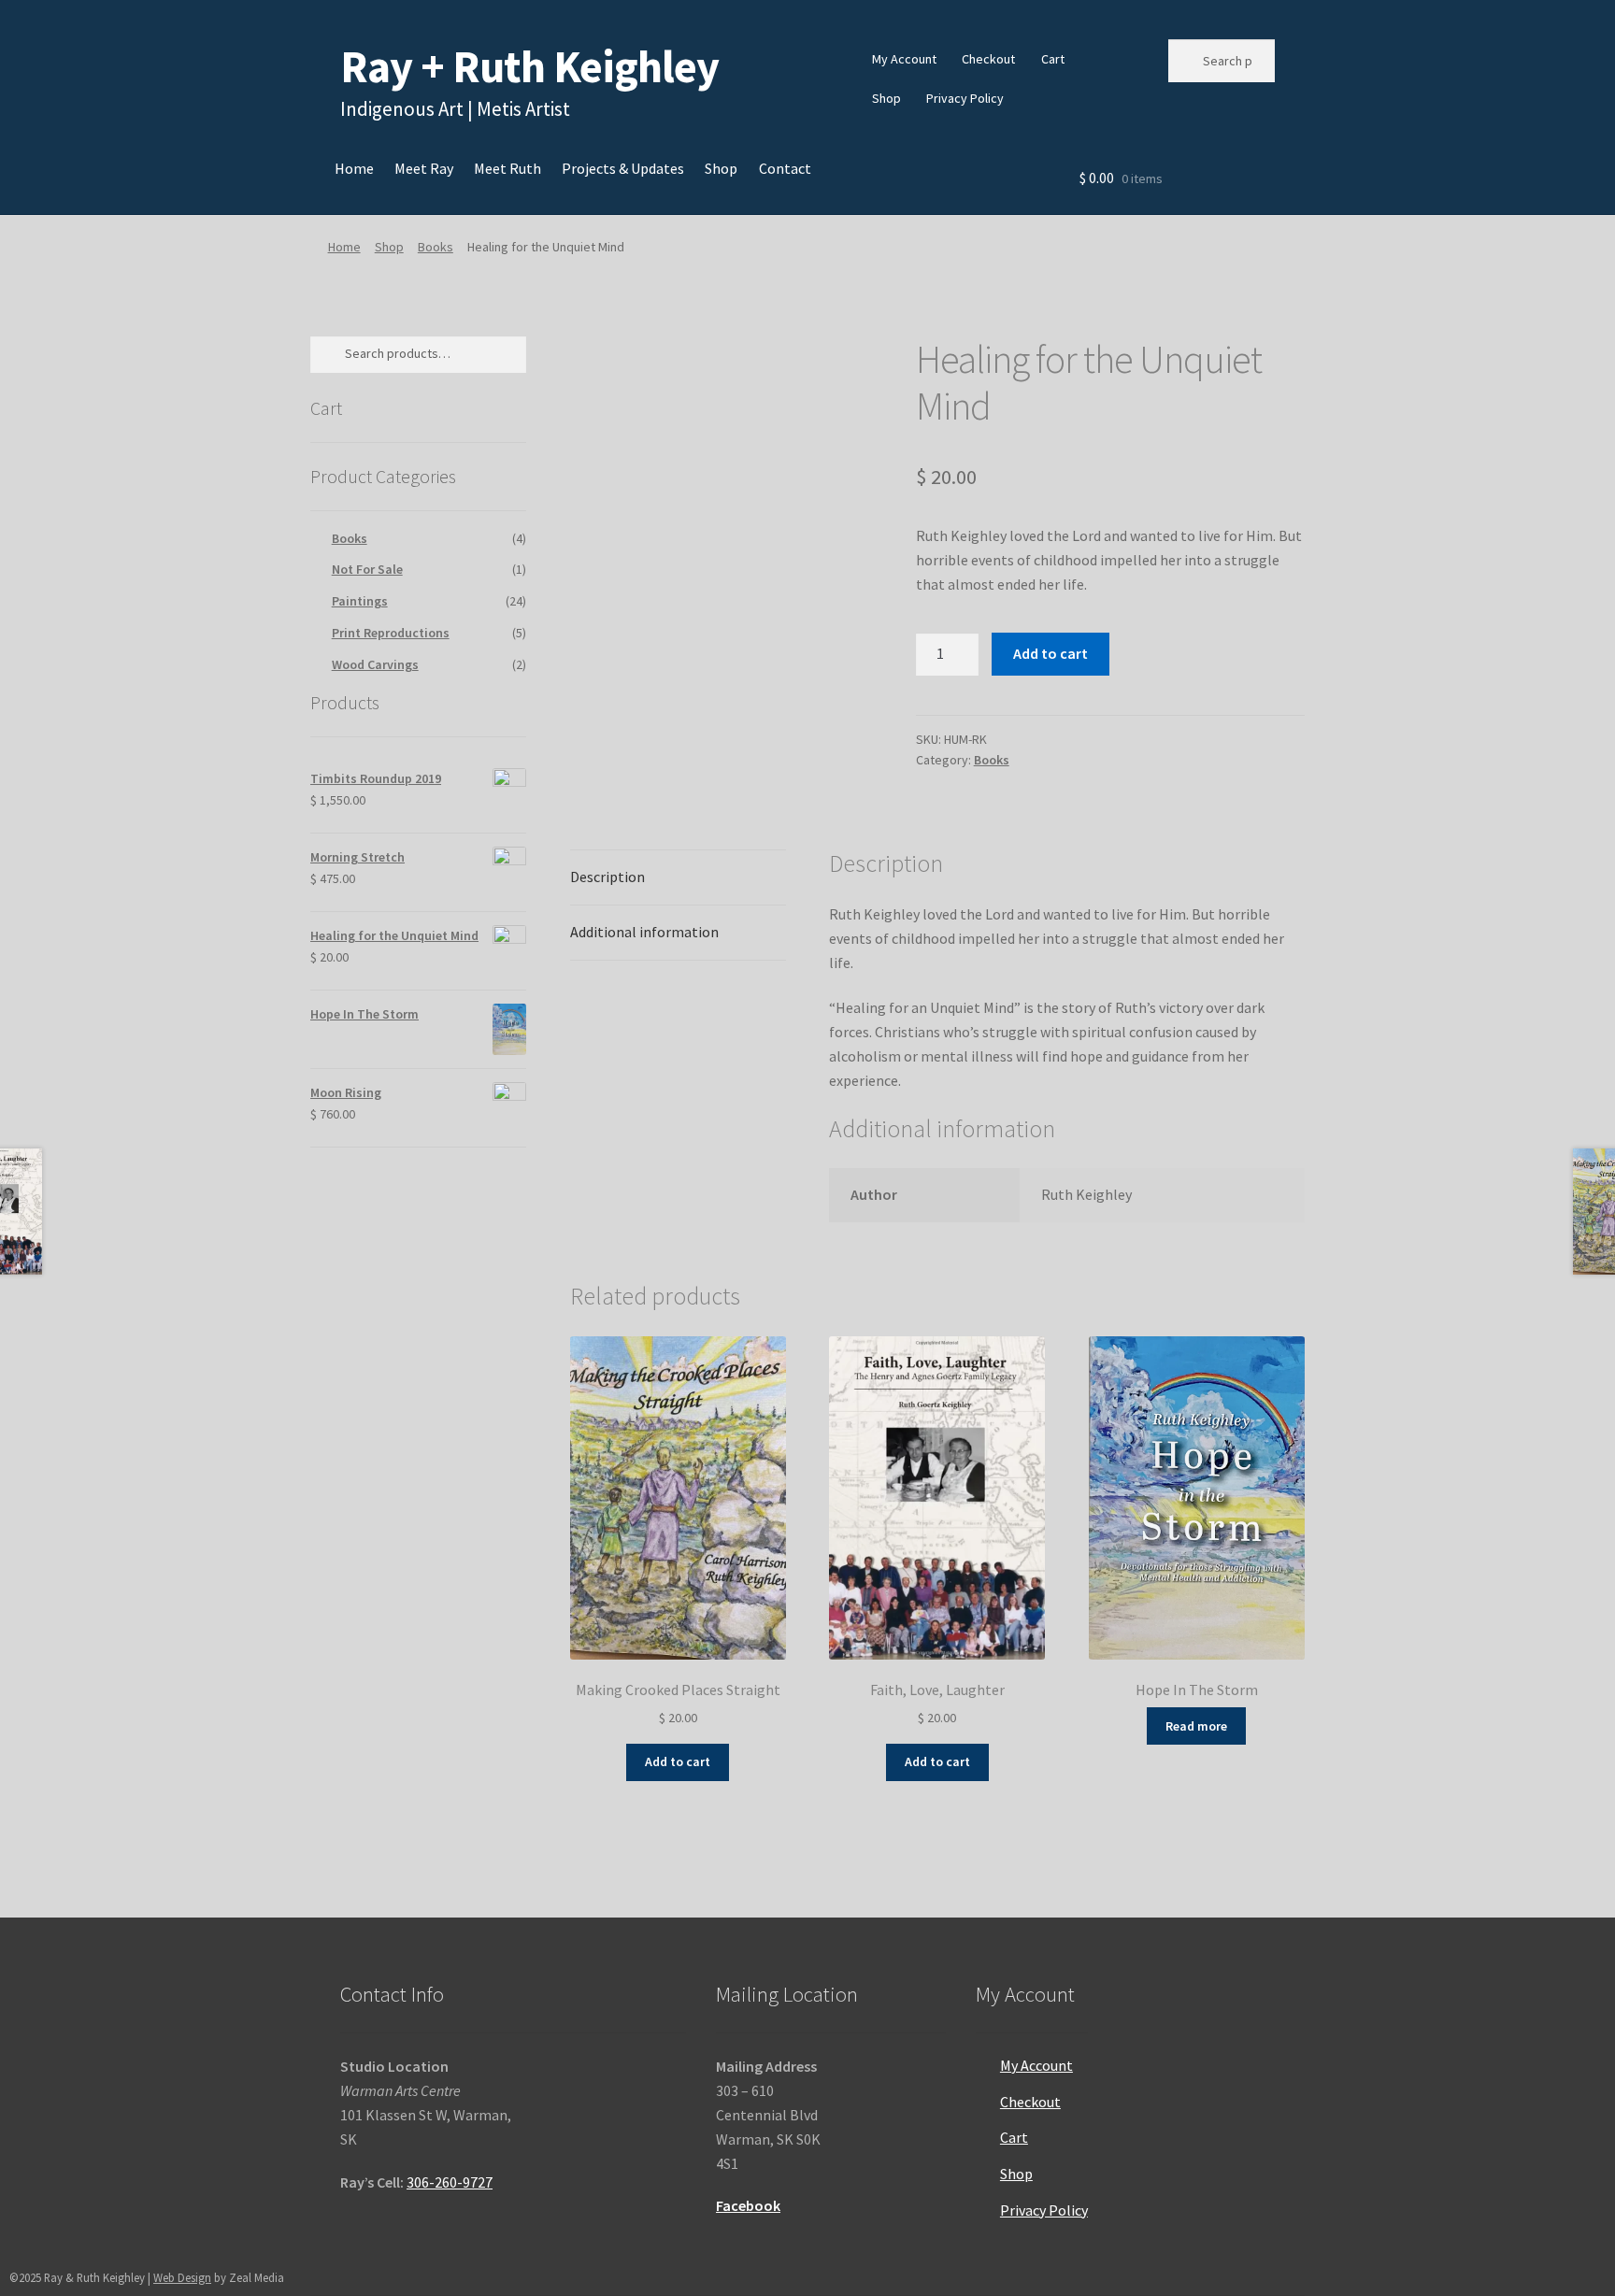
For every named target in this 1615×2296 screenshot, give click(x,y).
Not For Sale (367, 569)
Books (436, 247)
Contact (785, 168)
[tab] (678, 878)
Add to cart (1050, 653)
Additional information (644, 932)
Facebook (748, 2205)
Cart (1053, 59)
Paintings (360, 601)
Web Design (182, 2277)
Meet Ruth (507, 168)
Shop (886, 98)
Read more (1196, 1726)
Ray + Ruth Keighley (529, 66)
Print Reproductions (391, 633)
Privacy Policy (965, 98)
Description (607, 877)
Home (354, 168)
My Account (904, 59)
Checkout (988, 59)
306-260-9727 (450, 2182)
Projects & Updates (623, 168)
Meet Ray (424, 168)
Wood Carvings (375, 664)
